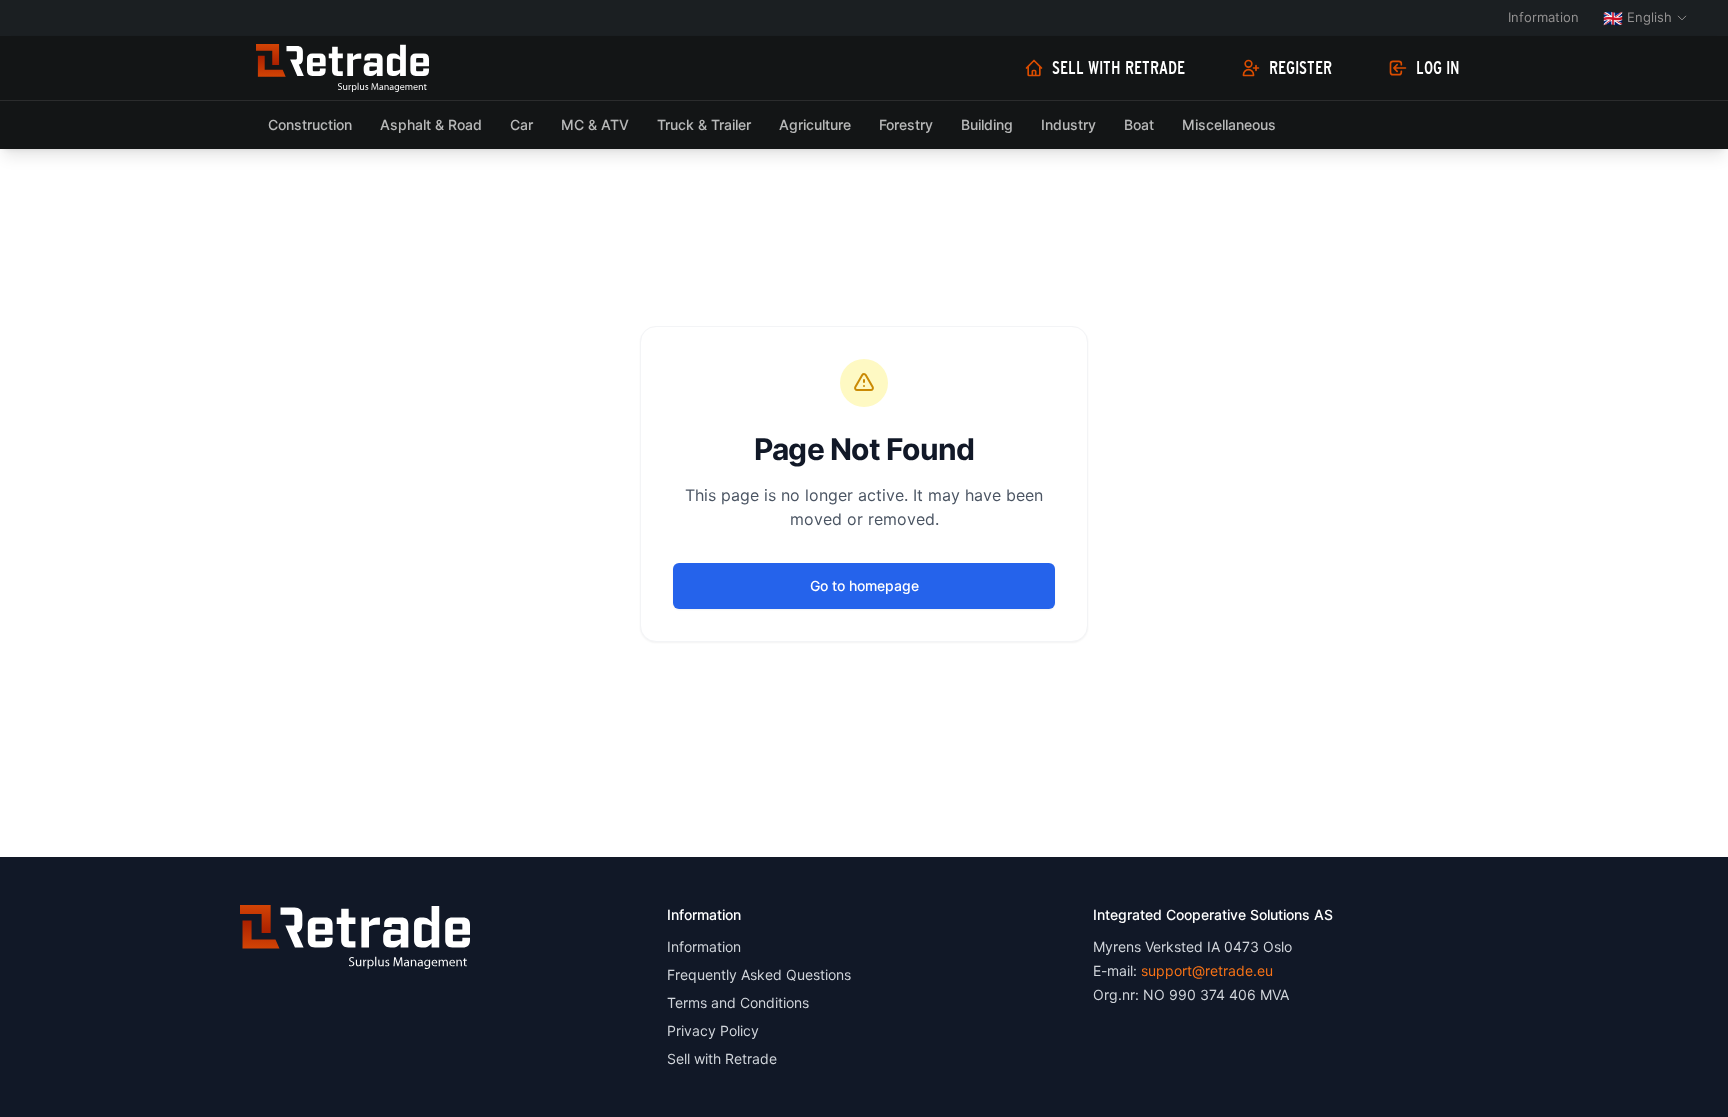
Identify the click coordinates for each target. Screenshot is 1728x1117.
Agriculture (815, 124)
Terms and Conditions (738, 1002)
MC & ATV (595, 124)
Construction (310, 124)
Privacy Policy (713, 1030)
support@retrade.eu (1207, 970)
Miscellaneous (1229, 124)
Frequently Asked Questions (759, 974)
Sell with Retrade (1118, 68)
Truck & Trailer (704, 124)
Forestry (906, 124)
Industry (1068, 124)
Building (987, 124)
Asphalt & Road (431, 124)
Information (1543, 17)
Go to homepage (864, 585)
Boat (1139, 124)
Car (521, 124)
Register (1300, 68)
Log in (1438, 68)
